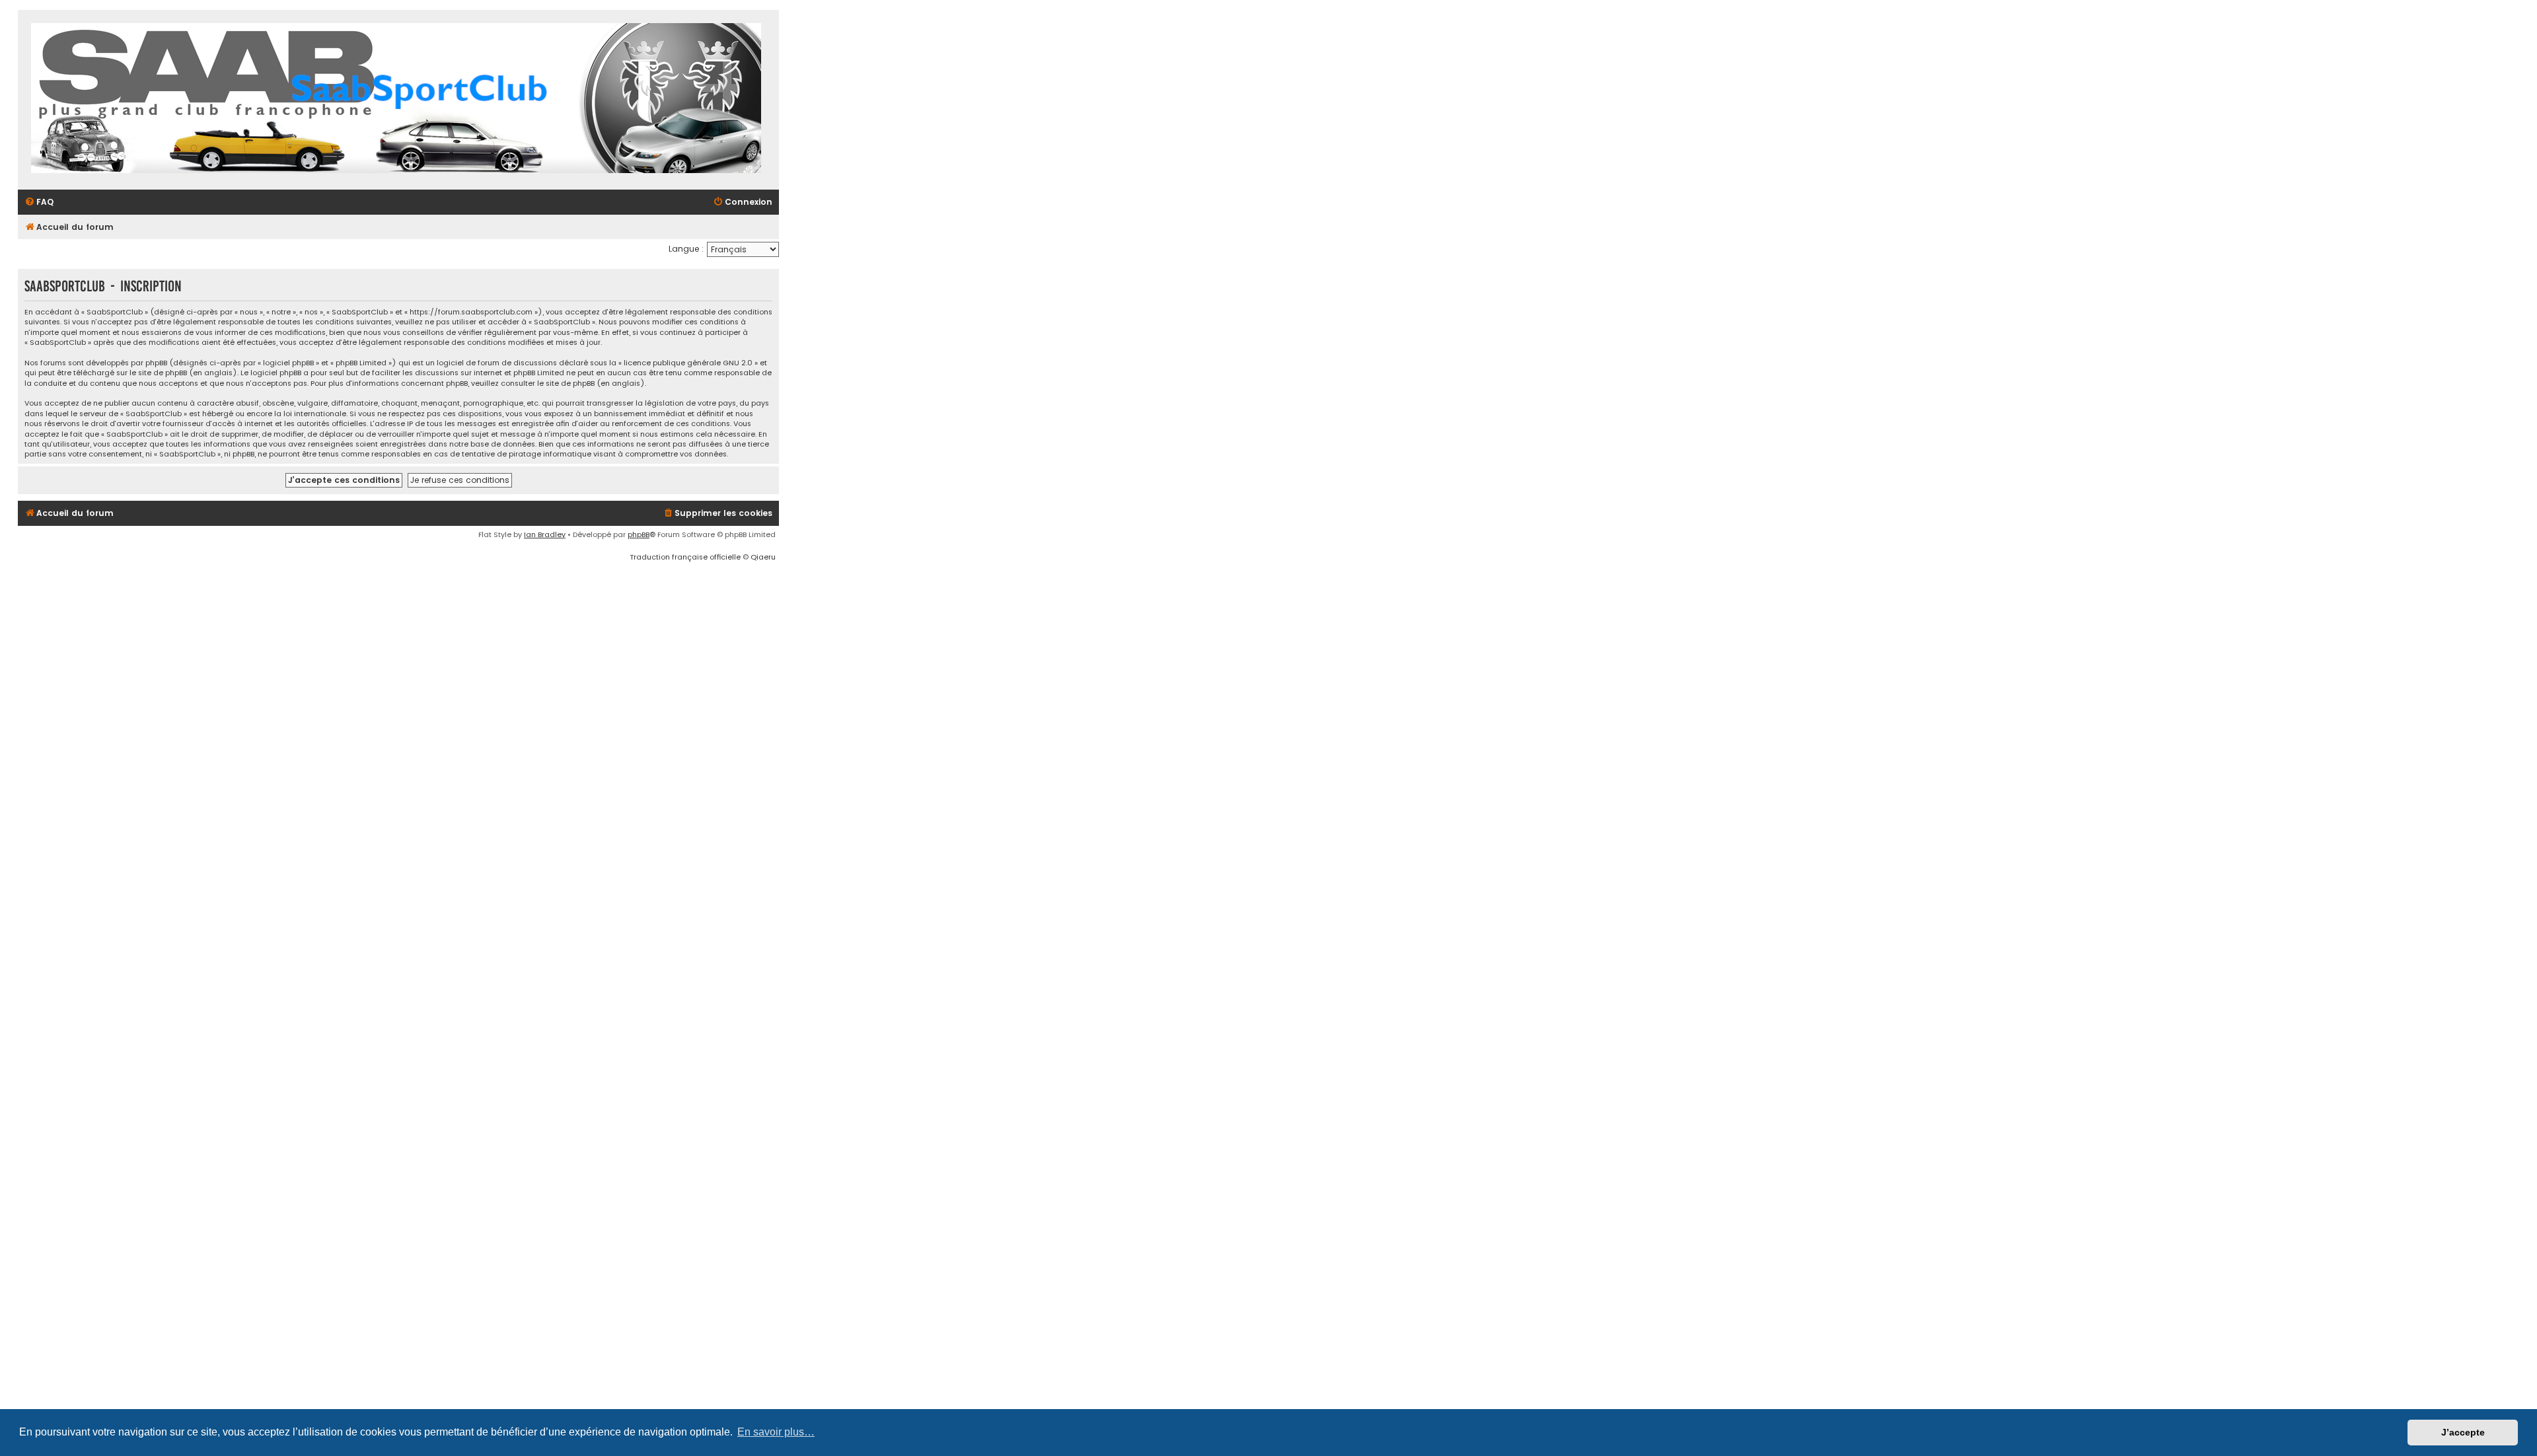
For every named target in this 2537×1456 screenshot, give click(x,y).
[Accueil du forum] (396, 100)
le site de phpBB (158, 373)
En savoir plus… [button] (776, 1432)
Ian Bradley (545, 534)
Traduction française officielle (685, 557)
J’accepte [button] (2463, 1432)
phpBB (639, 534)
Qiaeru (763, 557)
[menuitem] (39, 202)
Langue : (686, 249)
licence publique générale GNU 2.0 (688, 363)
